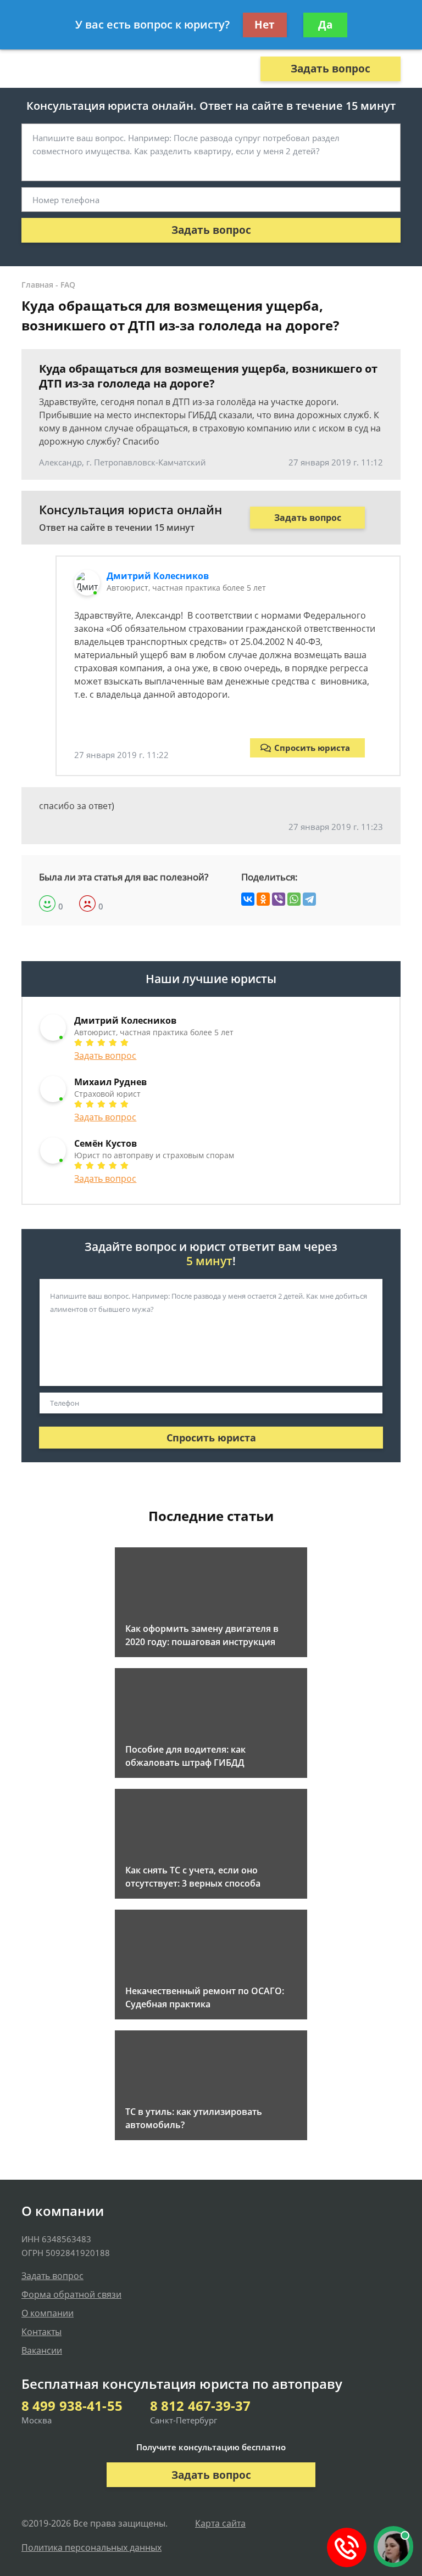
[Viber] (279, 899)
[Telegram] (309, 899)
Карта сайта (220, 2523)
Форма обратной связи (71, 2294)
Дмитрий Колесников (158, 576)
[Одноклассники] (263, 899)
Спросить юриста (312, 748)
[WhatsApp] (294, 899)
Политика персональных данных (91, 2547)
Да (325, 25)
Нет (265, 25)
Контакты (41, 2332)
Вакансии (42, 2350)
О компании (48, 2313)
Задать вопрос (331, 69)
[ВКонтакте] (248, 899)
